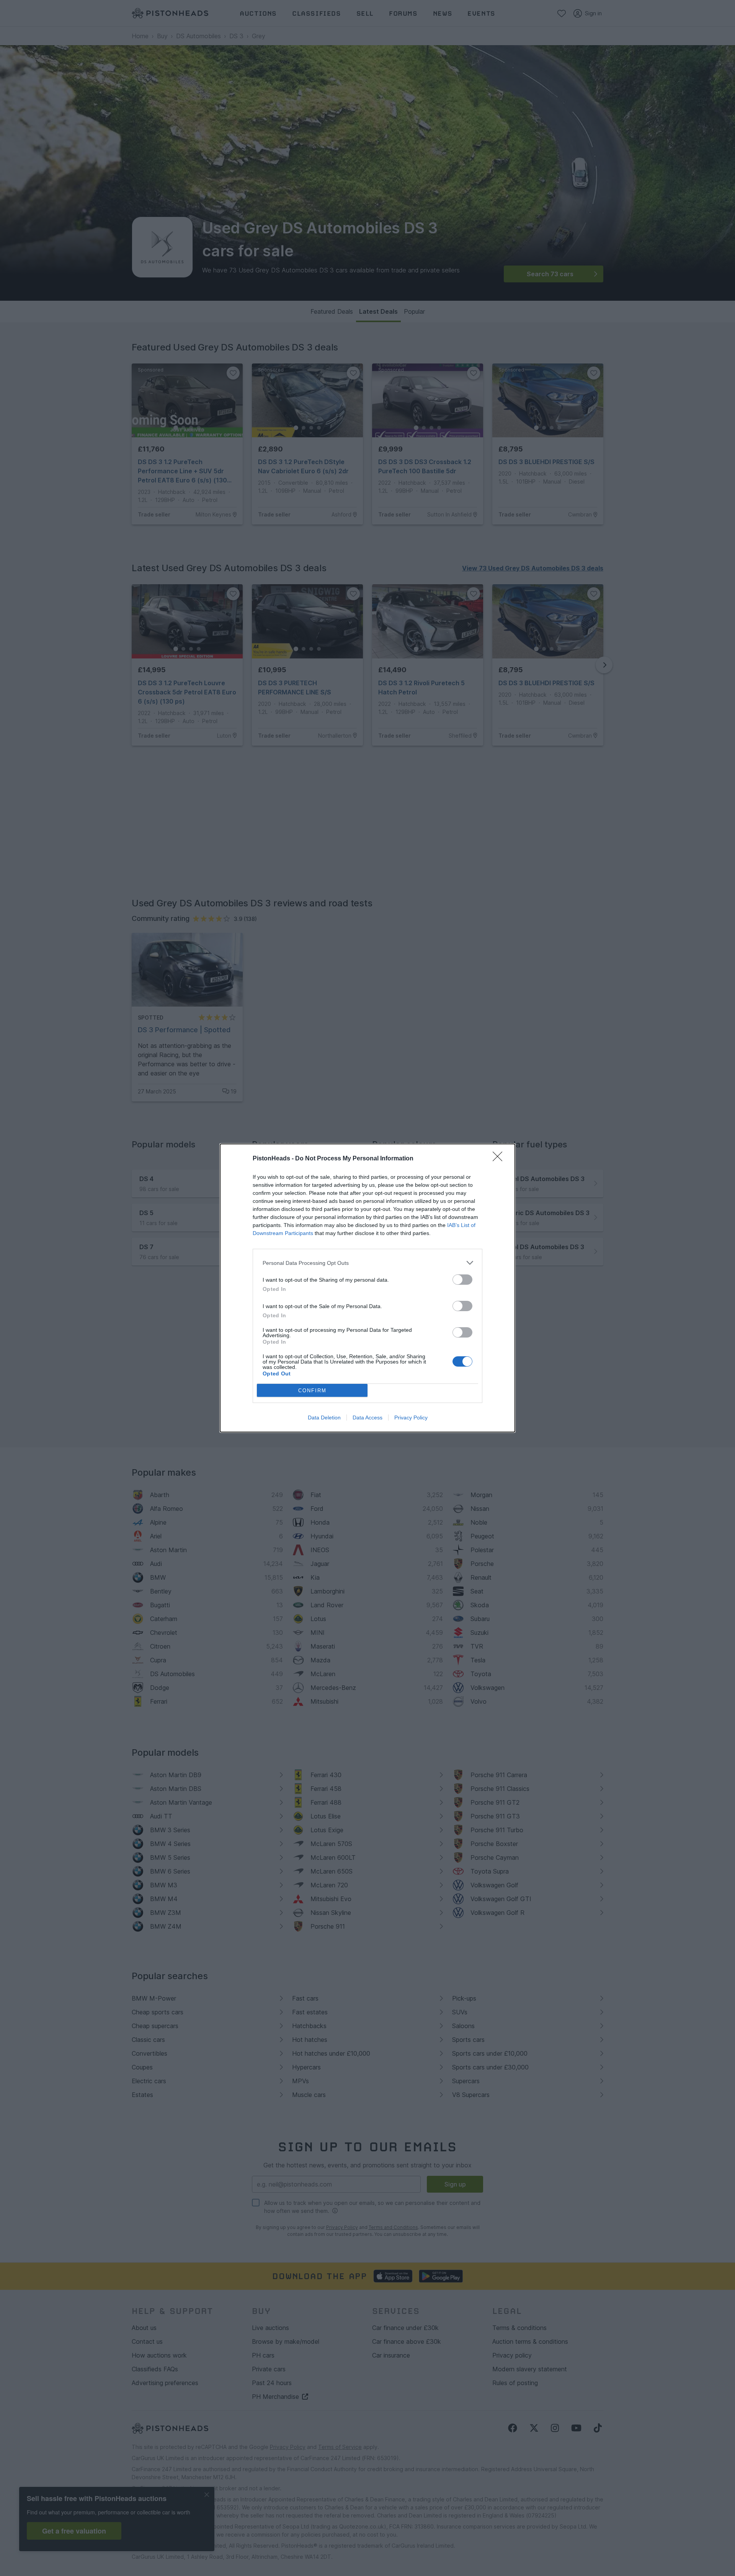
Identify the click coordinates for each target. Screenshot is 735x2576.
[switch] (462, 1280)
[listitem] (367, 1263)
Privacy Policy (411, 1418)
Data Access (367, 1418)
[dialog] (367, 1288)
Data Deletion (324, 1418)
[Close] (500, 1159)
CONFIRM (312, 1391)
